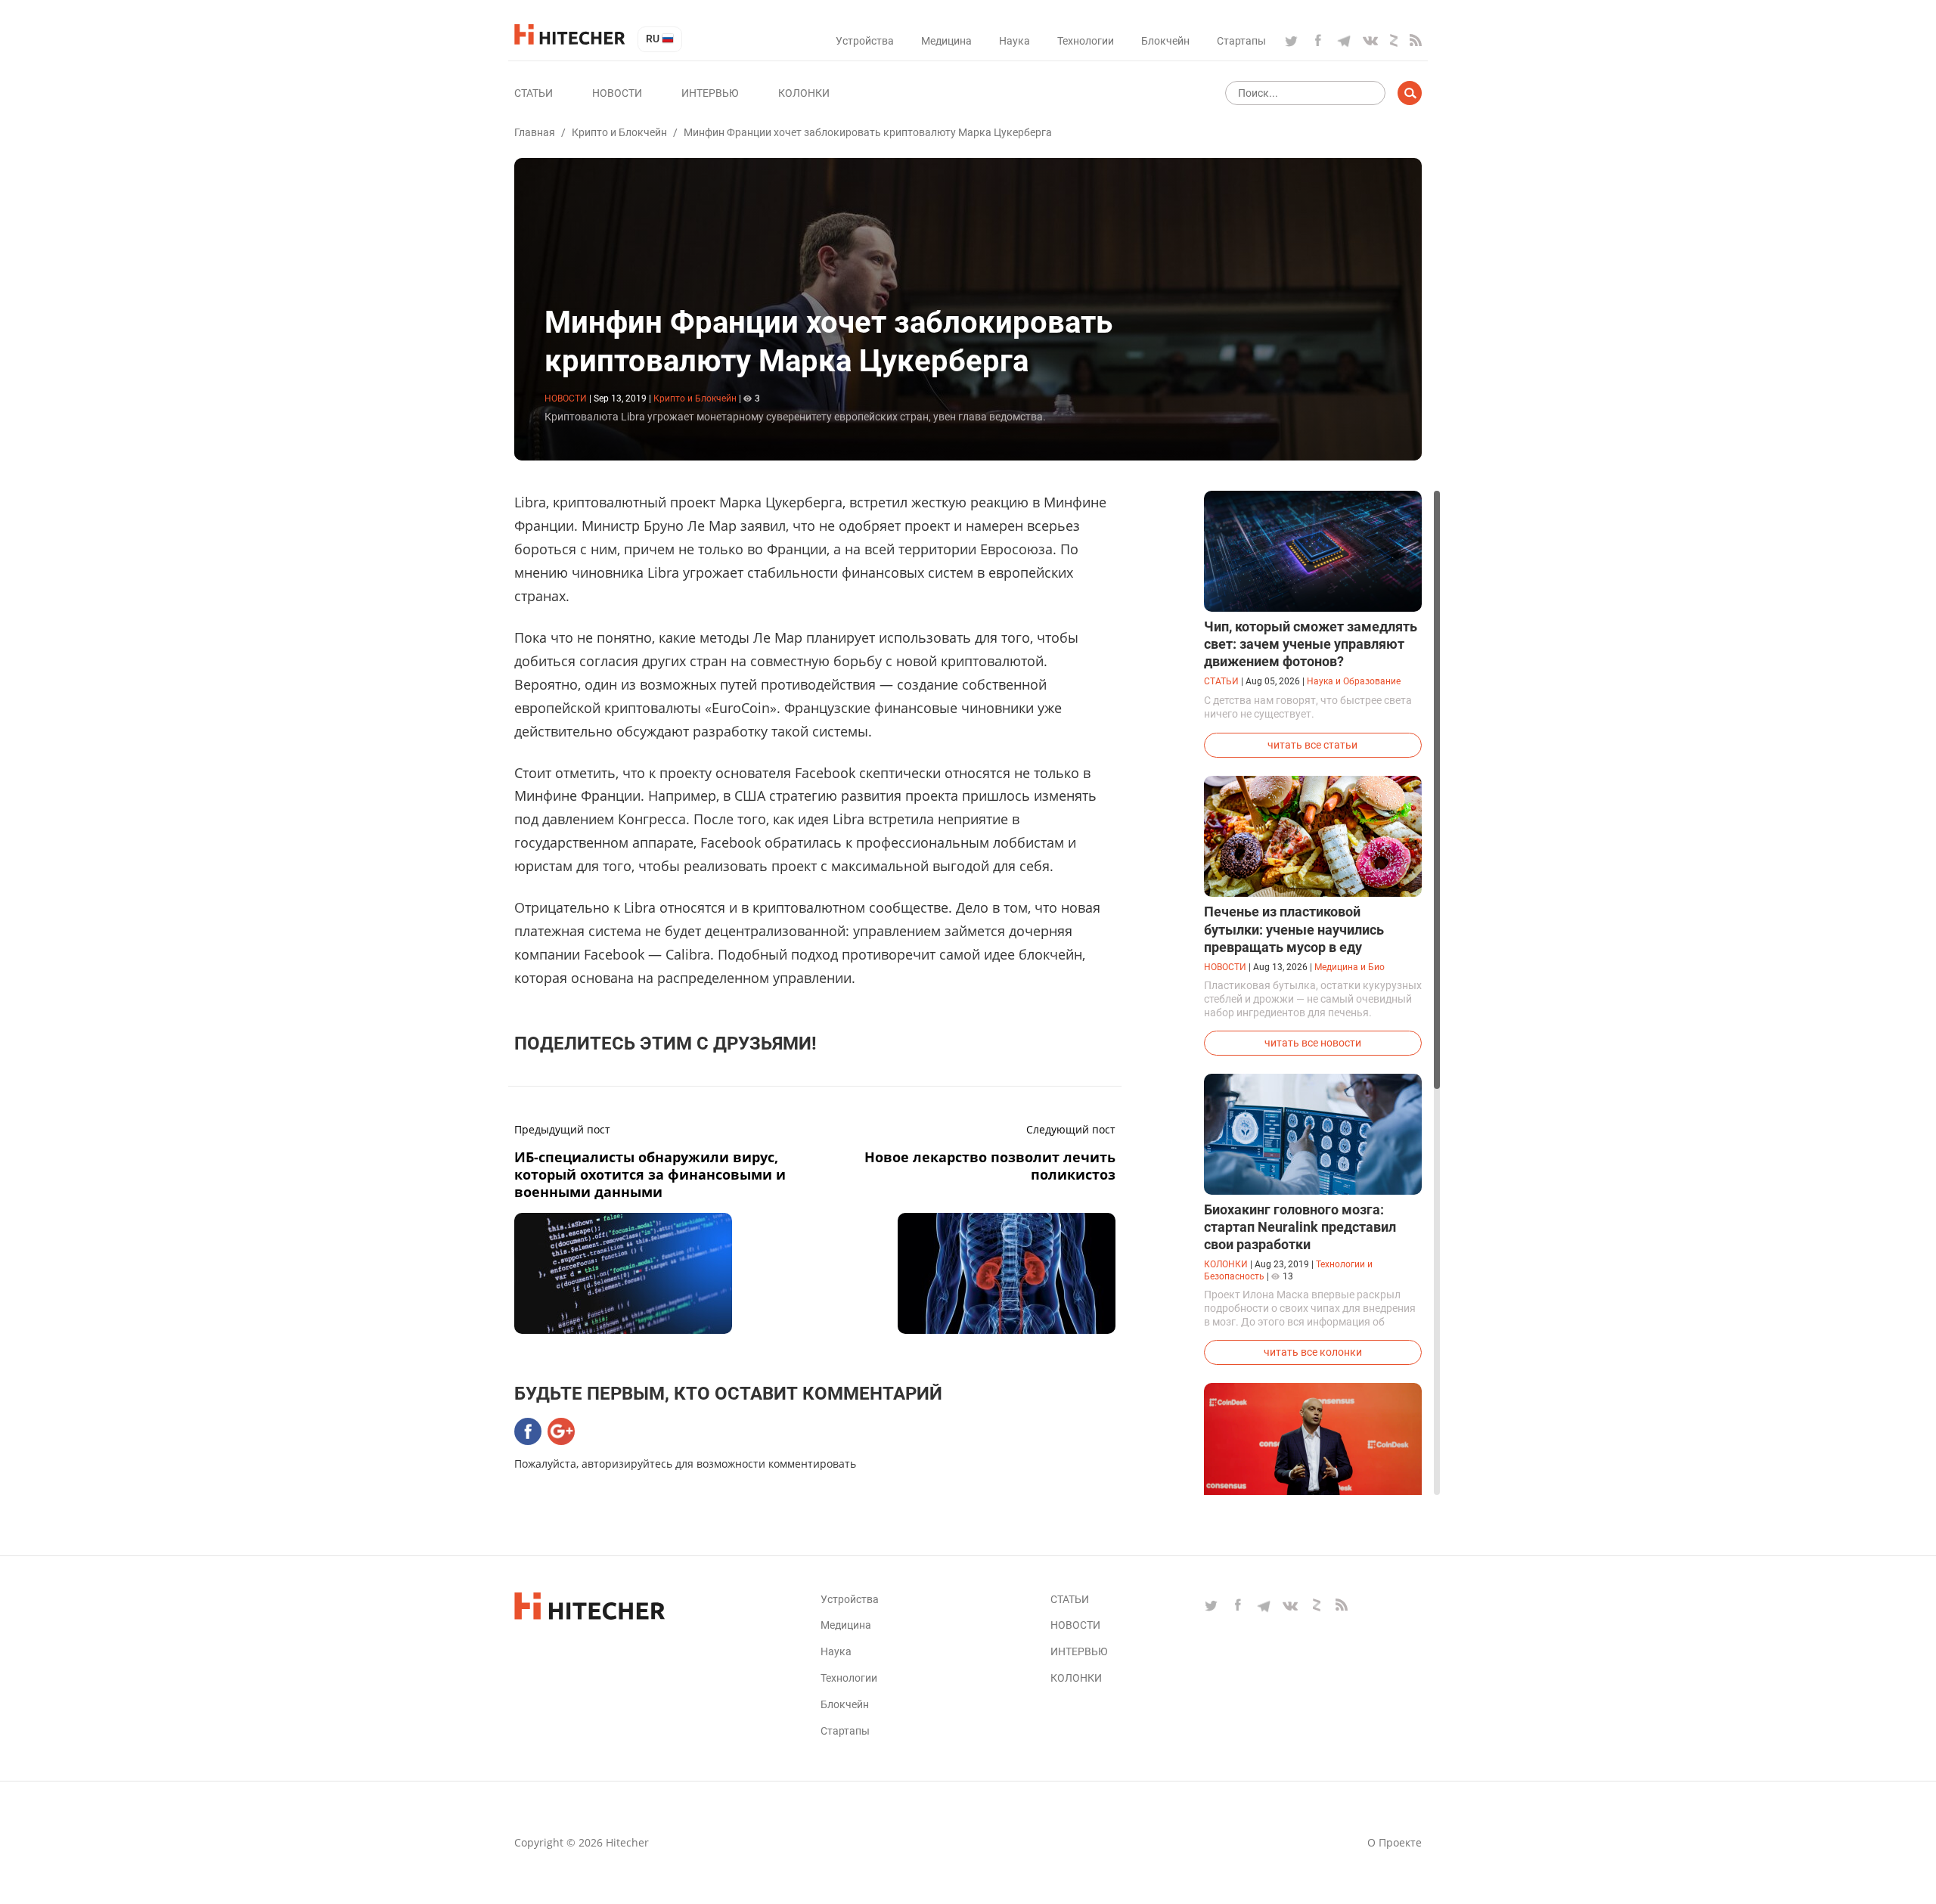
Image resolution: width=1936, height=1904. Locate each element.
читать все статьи (1312, 745)
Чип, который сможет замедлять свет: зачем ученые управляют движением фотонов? (1311, 644)
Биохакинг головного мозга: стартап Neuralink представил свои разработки (1300, 1227)
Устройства (865, 41)
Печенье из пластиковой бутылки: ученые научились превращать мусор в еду (1294, 929)
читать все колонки (1313, 1352)
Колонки (804, 93)
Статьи (534, 93)
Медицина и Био (1350, 967)
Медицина (946, 41)
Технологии (1086, 41)
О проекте (1395, 1842)
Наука (1015, 41)
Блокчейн (1165, 41)
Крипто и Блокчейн (619, 132)
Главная (535, 132)
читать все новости (1313, 1043)
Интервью (710, 93)
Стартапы (1241, 41)
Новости (617, 93)
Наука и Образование (1354, 681)
